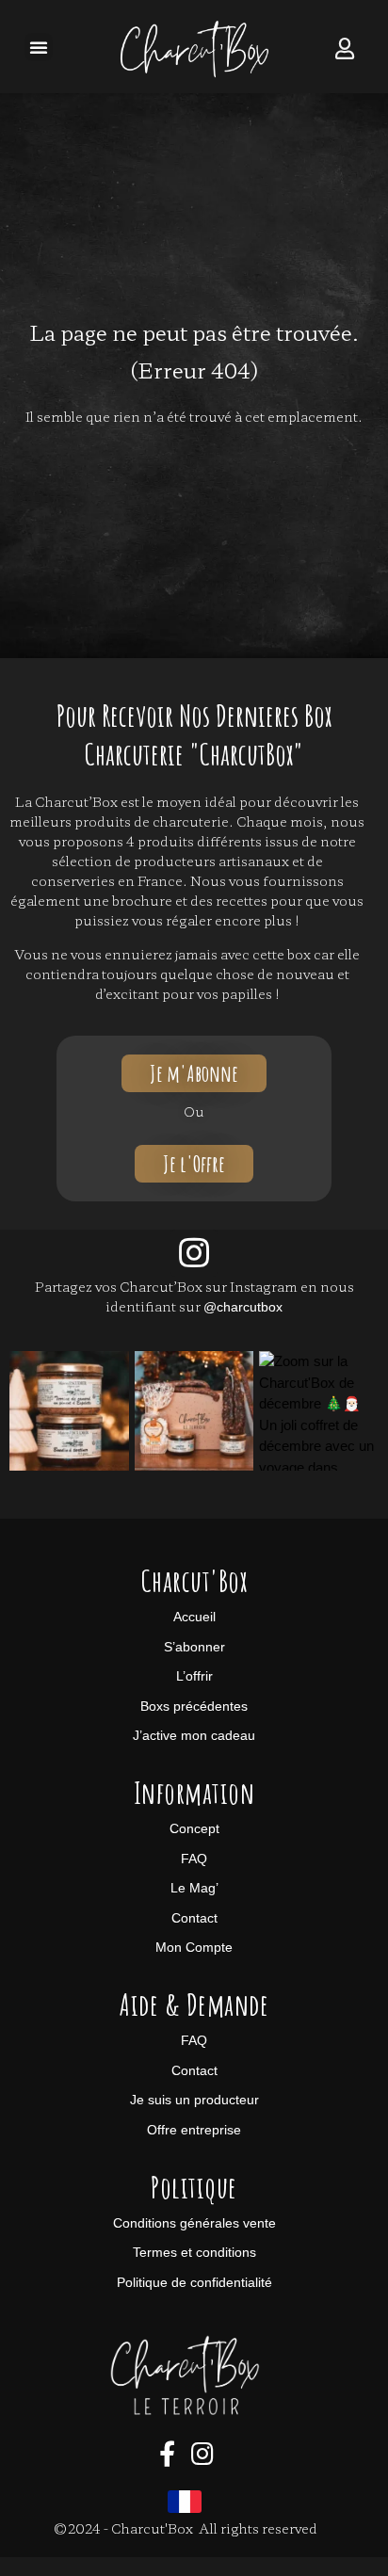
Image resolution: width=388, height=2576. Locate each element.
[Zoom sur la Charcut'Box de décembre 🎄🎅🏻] (69, 1411)
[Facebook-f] (167, 2454)
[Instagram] (194, 1253)
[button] (39, 47)
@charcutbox (243, 1307)
